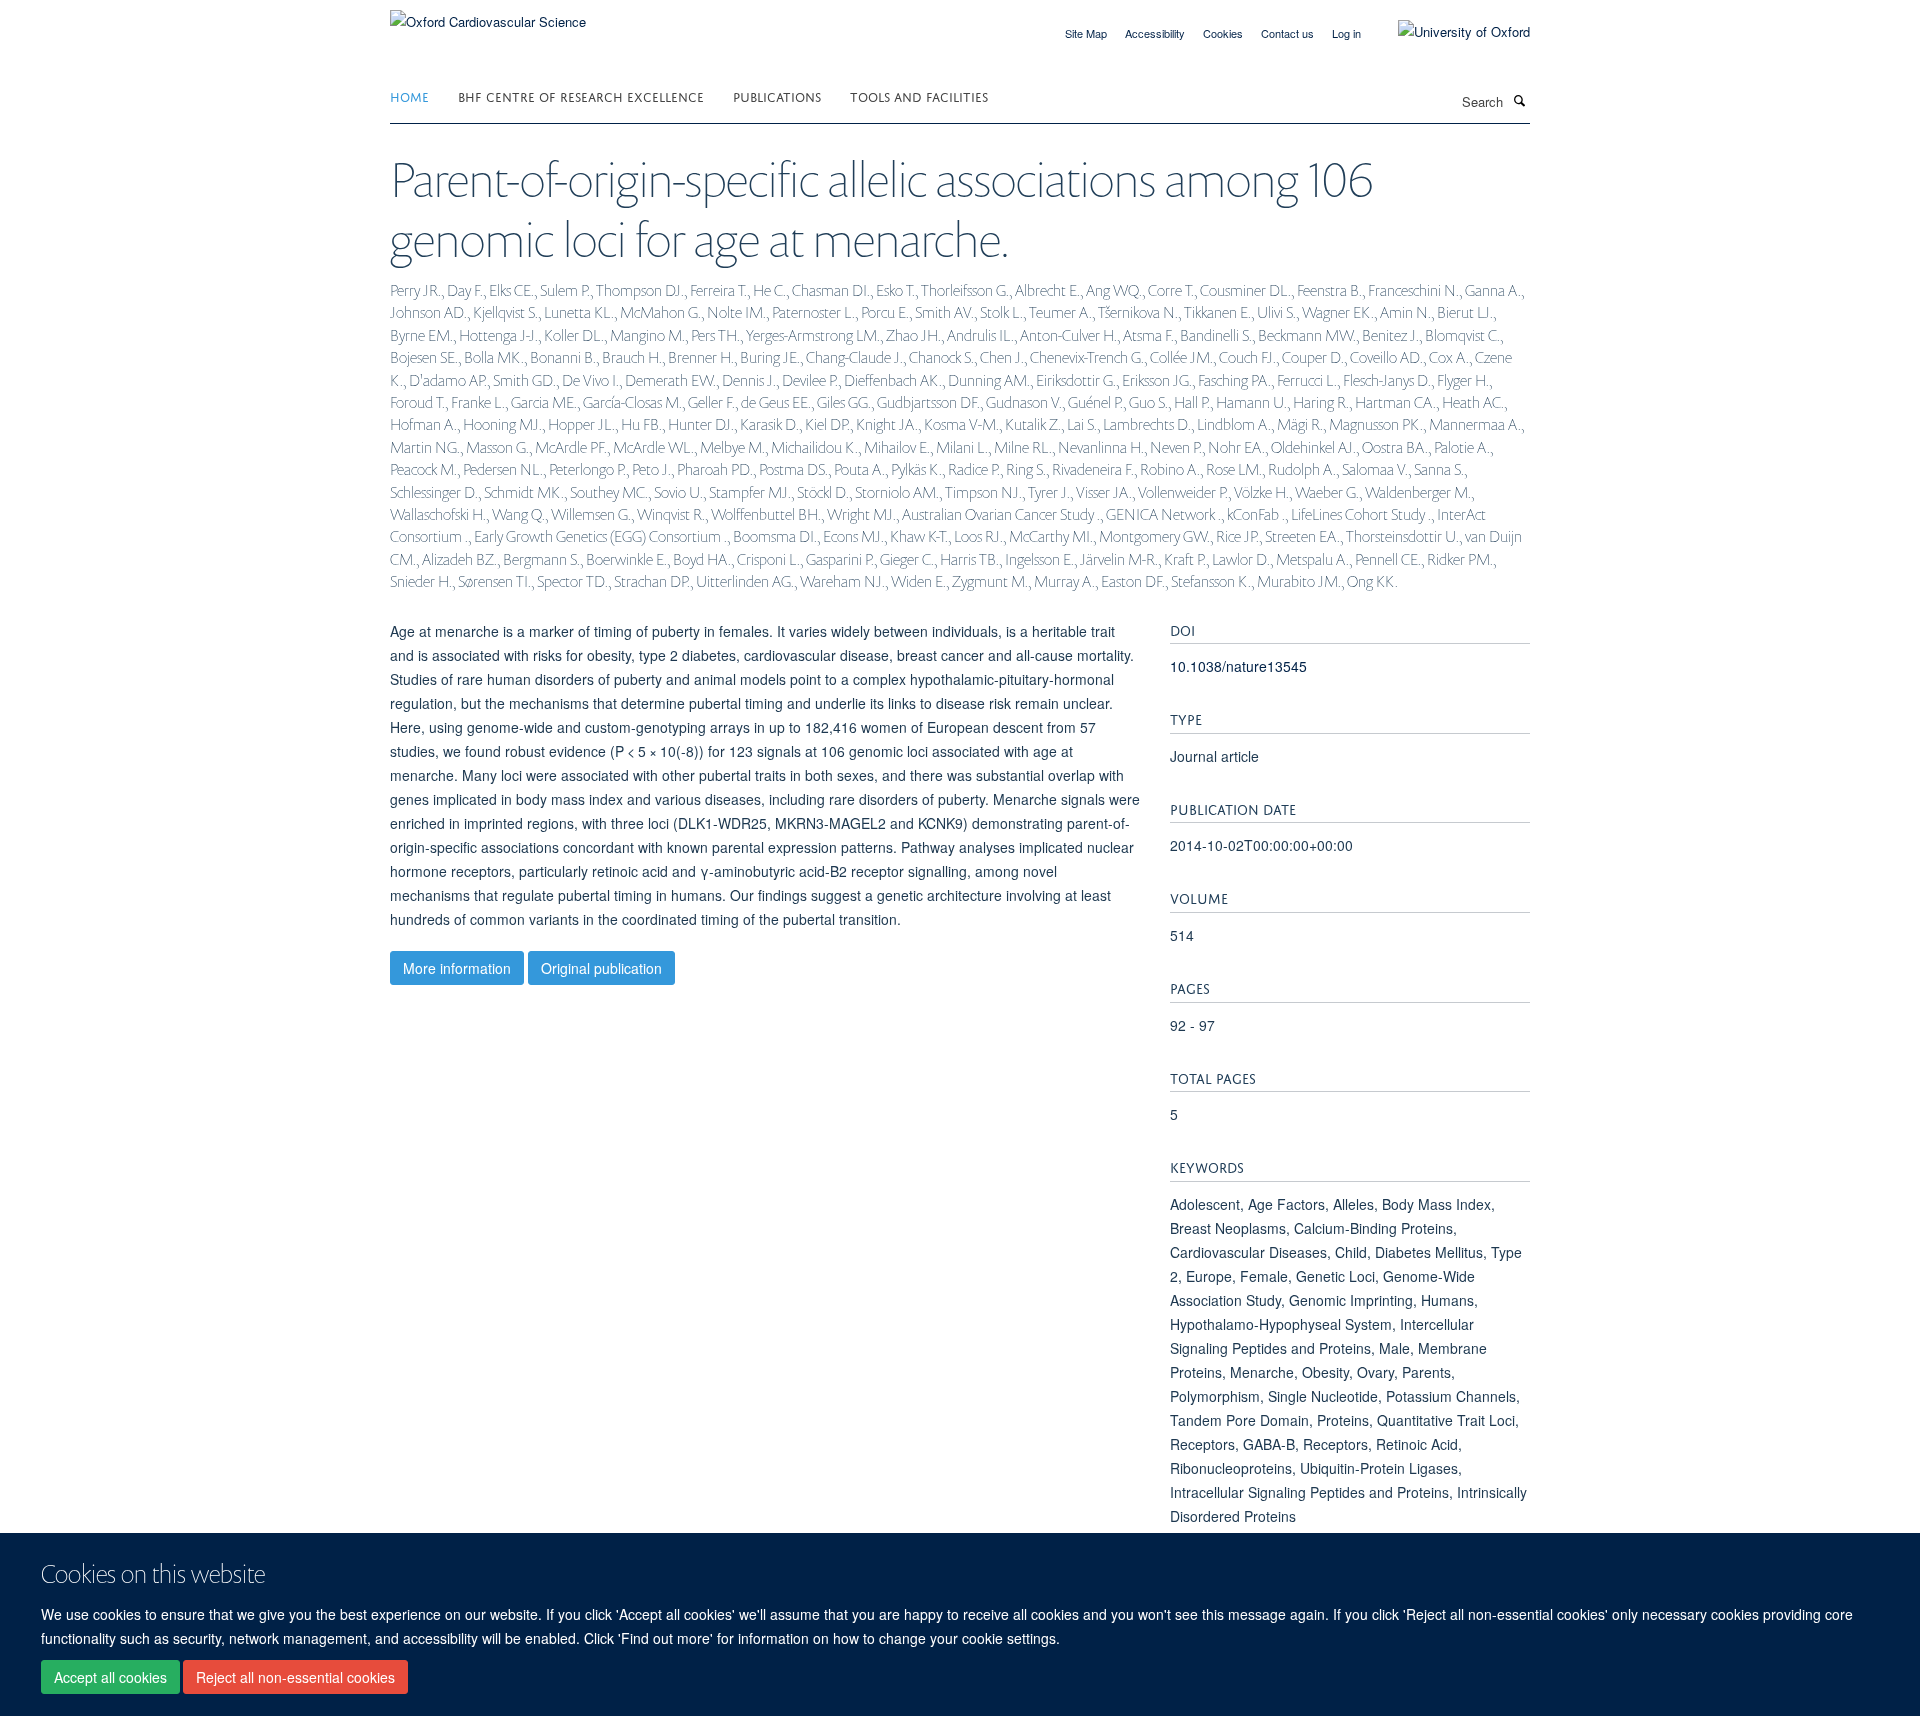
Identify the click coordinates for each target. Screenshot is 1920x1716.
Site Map (1086, 33)
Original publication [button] (601, 968)
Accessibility (1155, 33)
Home (409, 95)
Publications (777, 95)
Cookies (1223, 33)
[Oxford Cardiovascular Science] (488, 14)
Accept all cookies (110, 1677)
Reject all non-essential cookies (295, 1677)
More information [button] (457, 968)
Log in (1346, 33)
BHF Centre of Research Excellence (581, 95)
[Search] (1519, 100)
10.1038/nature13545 (1238, 666)
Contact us (1287, 33)
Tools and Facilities (919, 95)
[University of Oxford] (1449, 32)
